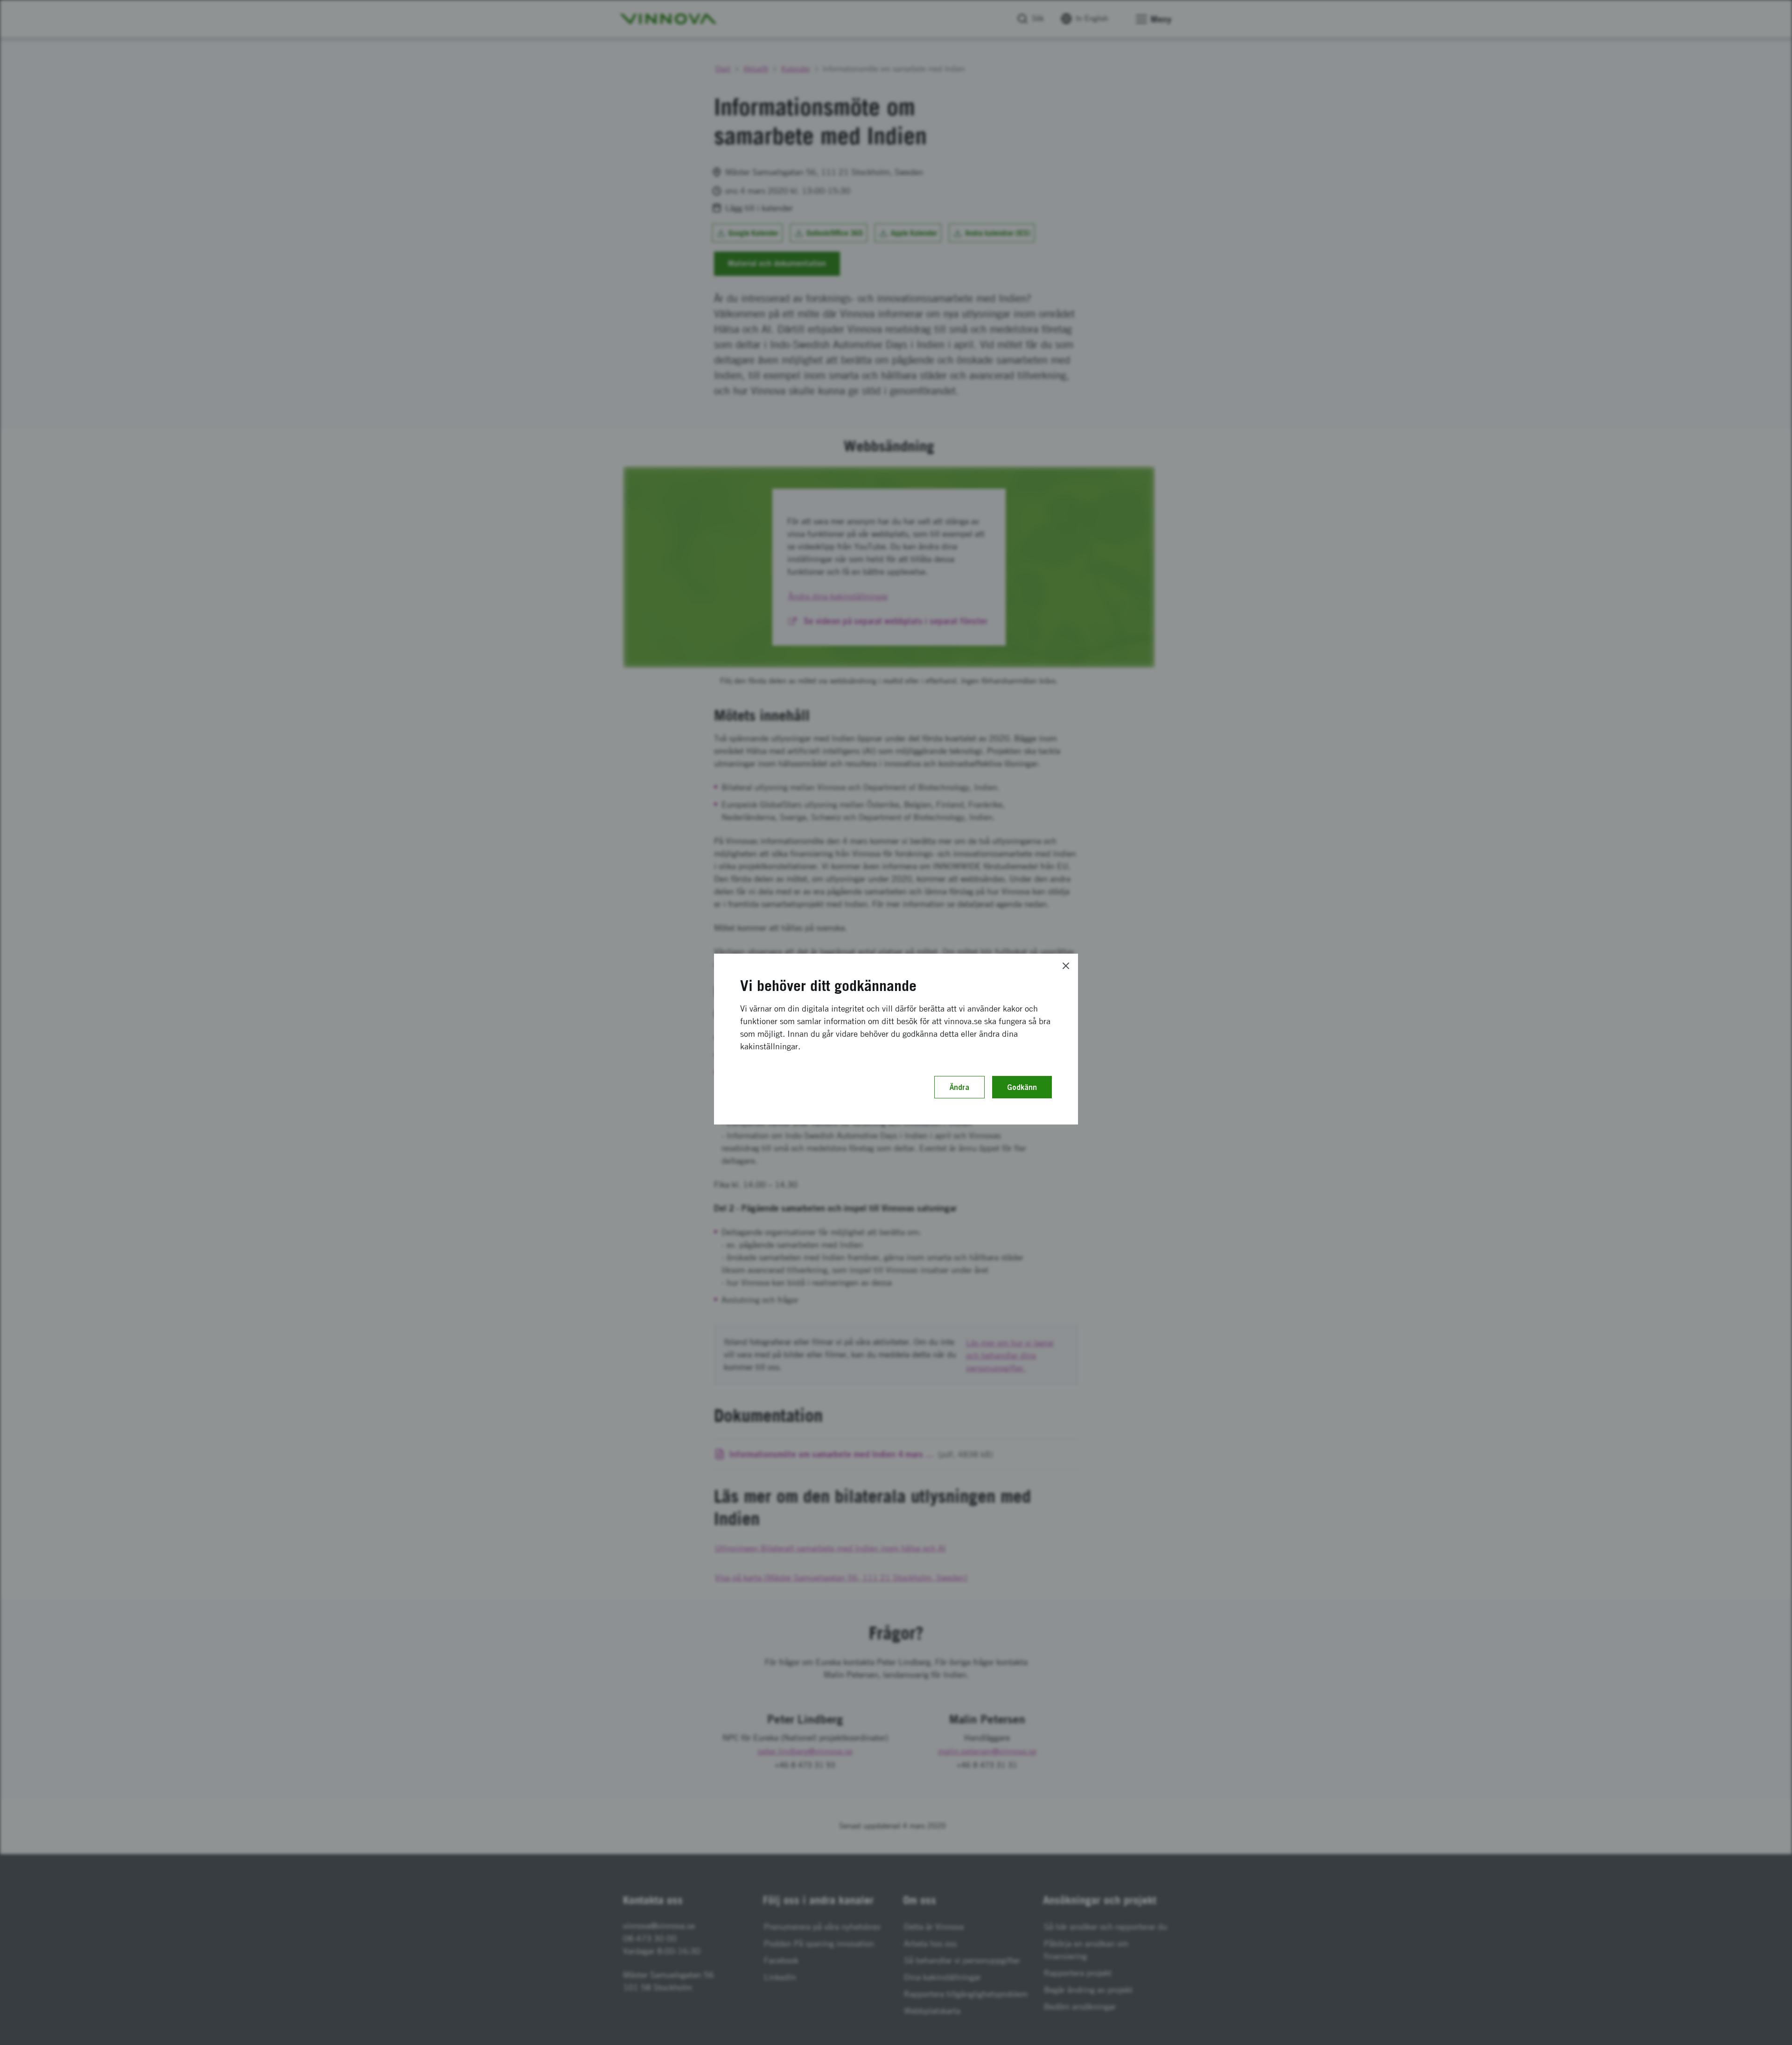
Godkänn (1022, 1087)
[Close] (1066, 966)
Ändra (959, 1087)
